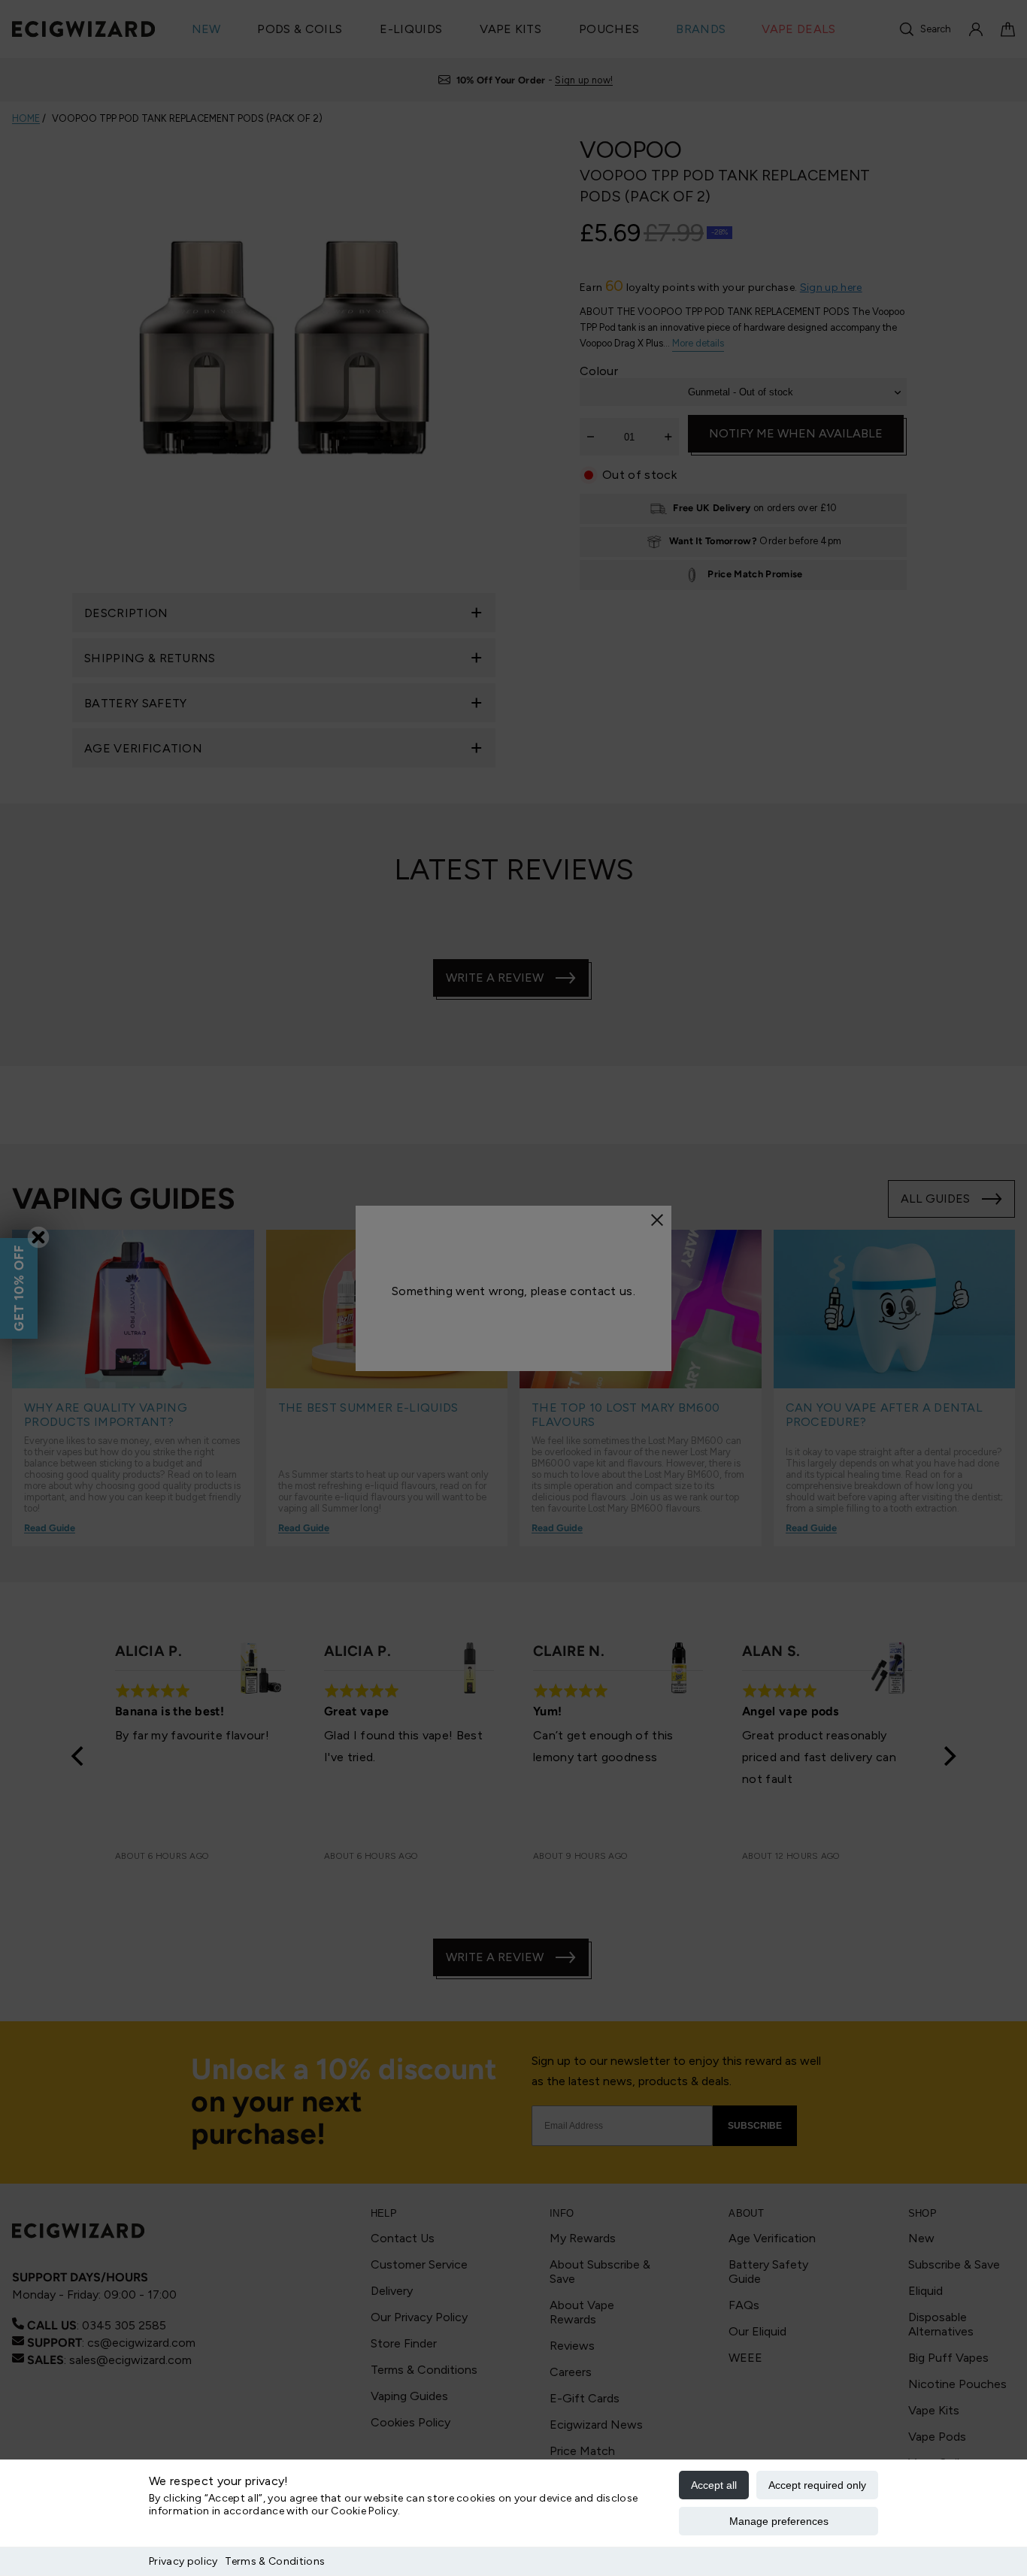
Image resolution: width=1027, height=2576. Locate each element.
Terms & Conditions (275, 2561)
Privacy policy (183, 2561)
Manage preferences (779, 2521)
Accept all (714, 2485)
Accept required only (817, 2485)
